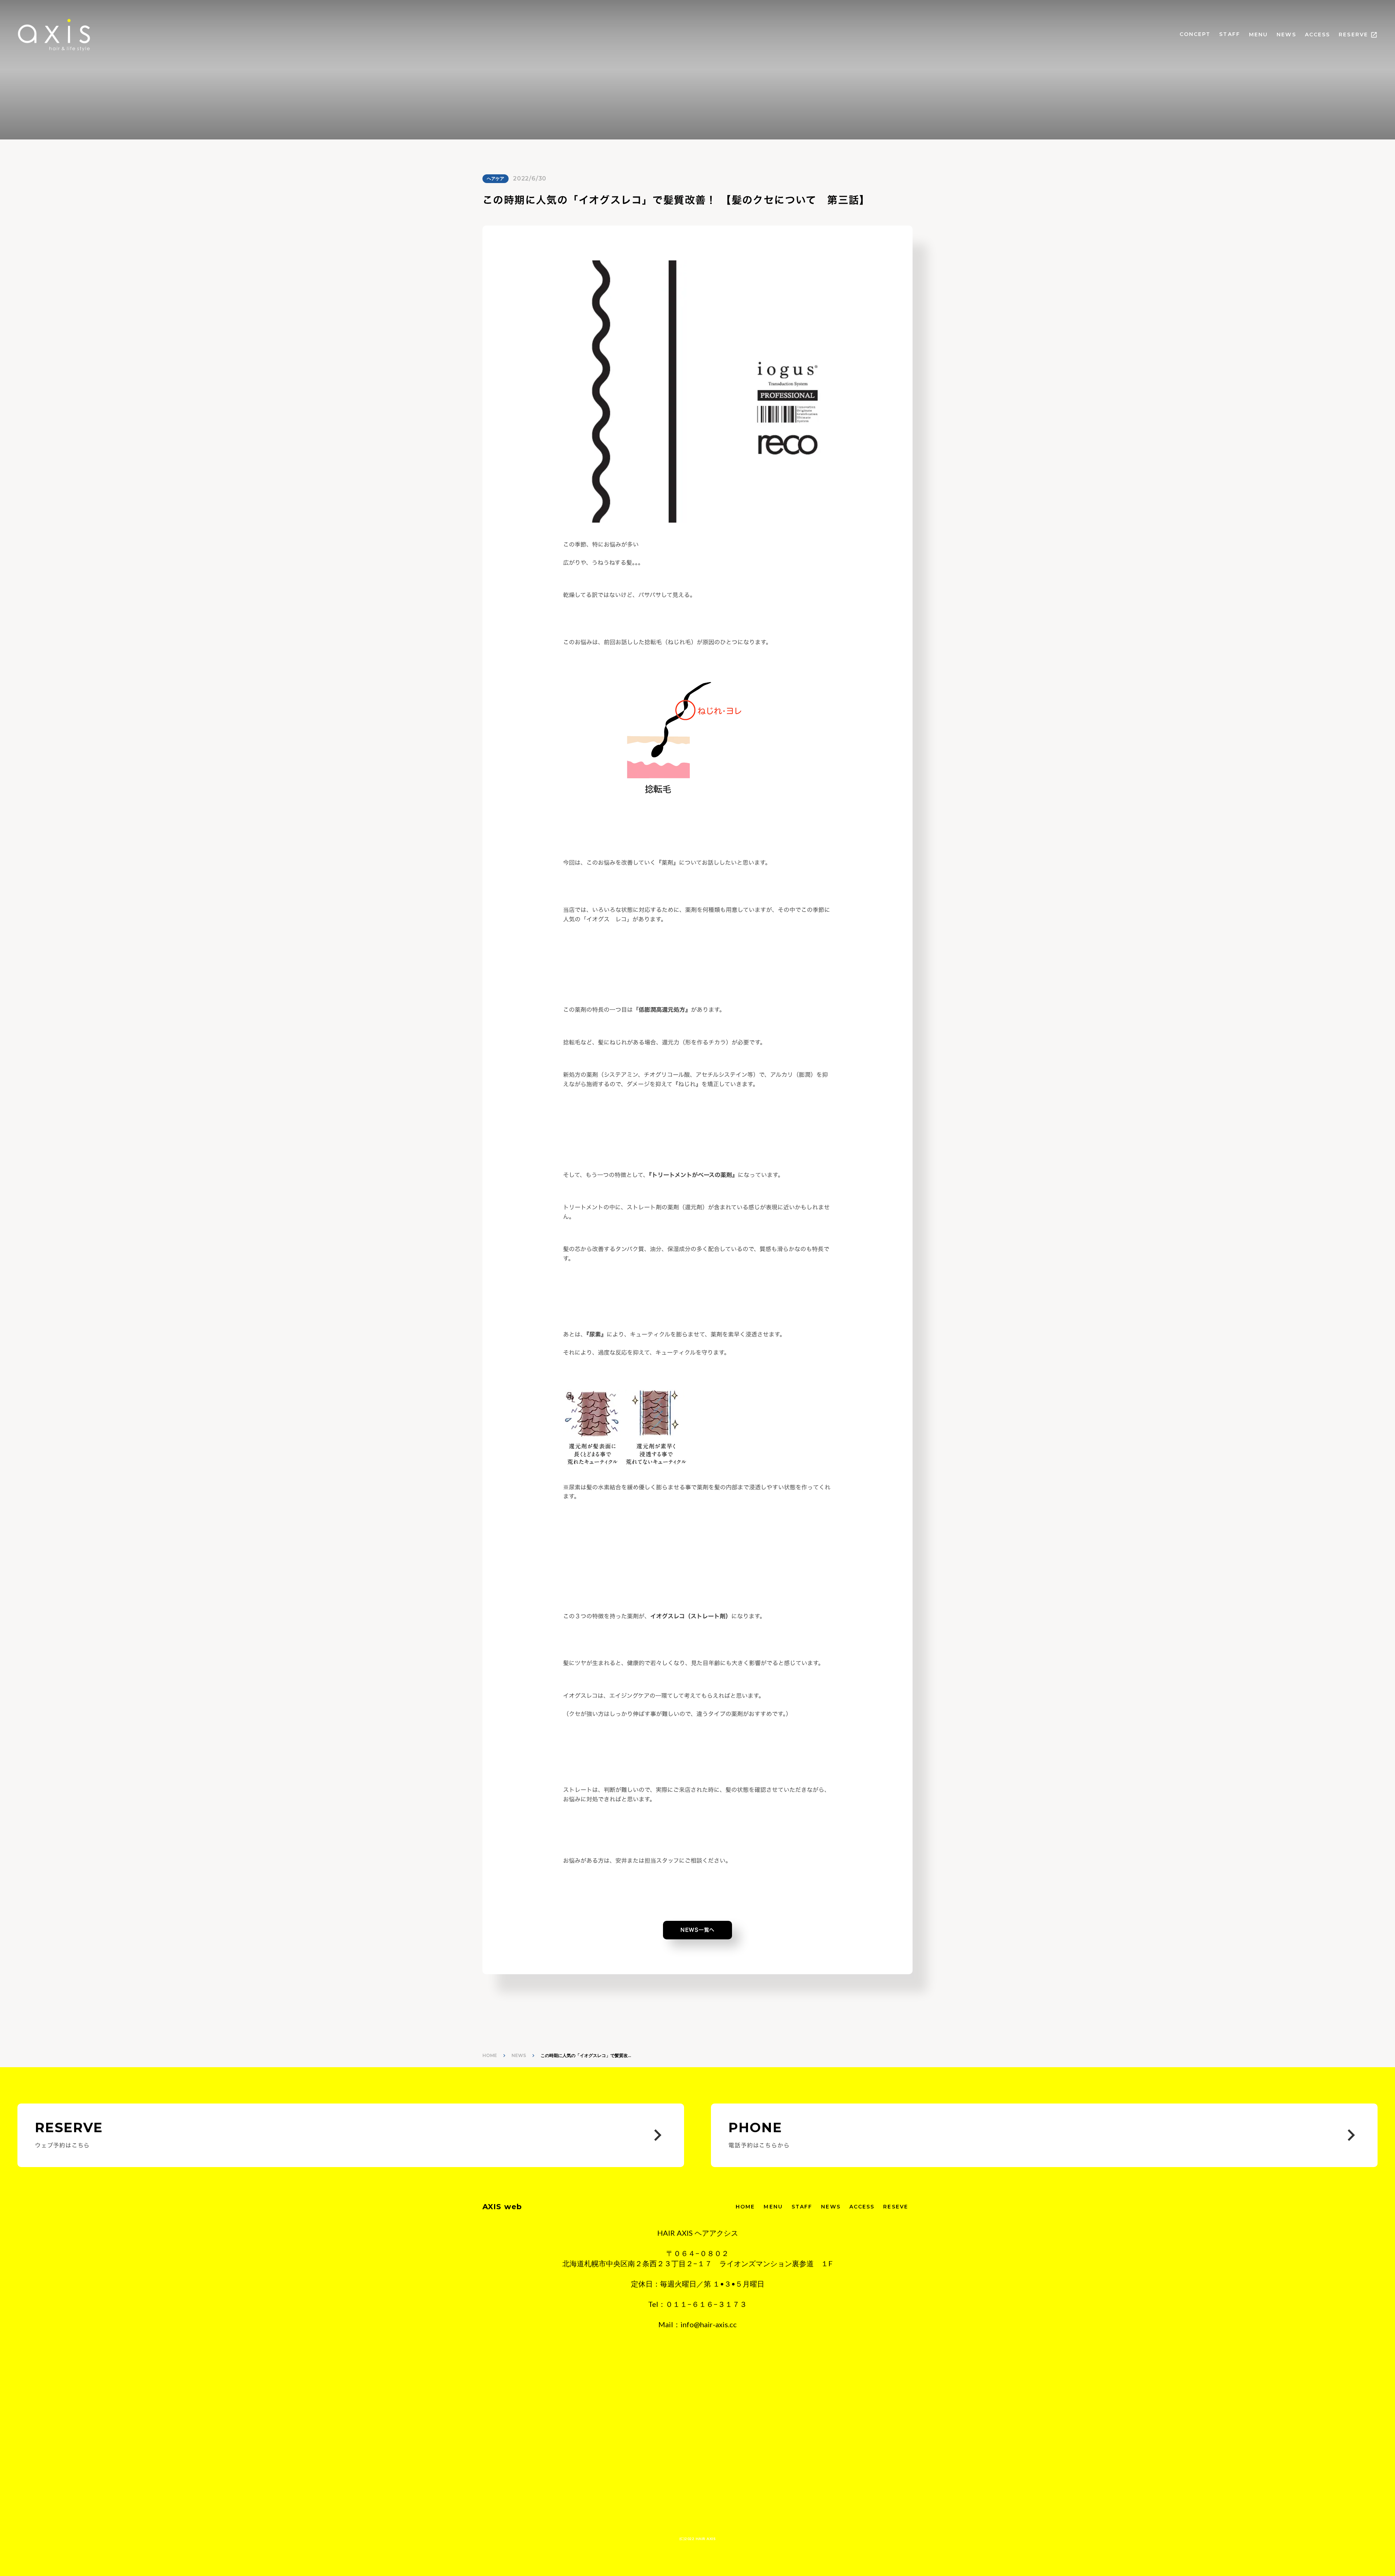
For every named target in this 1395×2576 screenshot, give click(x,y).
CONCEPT (1195, 34)
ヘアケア (496, 179)
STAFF (1230, 34)
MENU (1258, 35)
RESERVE (1353, 35)
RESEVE (896, 2207)
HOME (490, 2055)
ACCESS (1318, 35)
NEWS (1286, 35)
